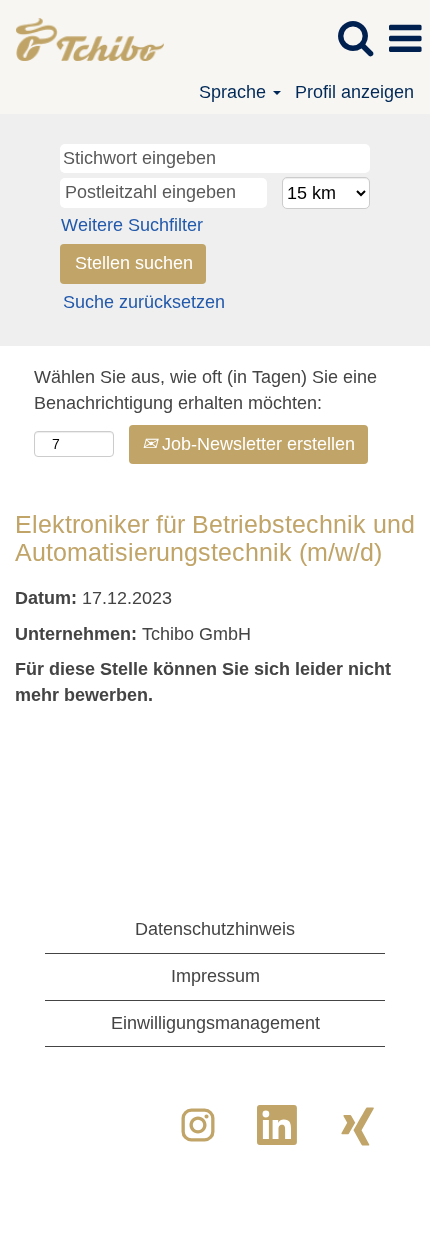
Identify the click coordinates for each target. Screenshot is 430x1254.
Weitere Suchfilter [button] (132, 225)
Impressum (215, 976)
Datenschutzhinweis (215, 929)
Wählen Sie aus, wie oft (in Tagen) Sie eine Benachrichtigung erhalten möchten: (205, 390)
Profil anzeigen (354, 92)
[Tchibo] (82, 38)
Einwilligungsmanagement (215, 1023)
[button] (405, 40)
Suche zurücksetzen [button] (144, 302)
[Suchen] (355, 39)
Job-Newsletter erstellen (256, 444)
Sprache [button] (235, 92)
